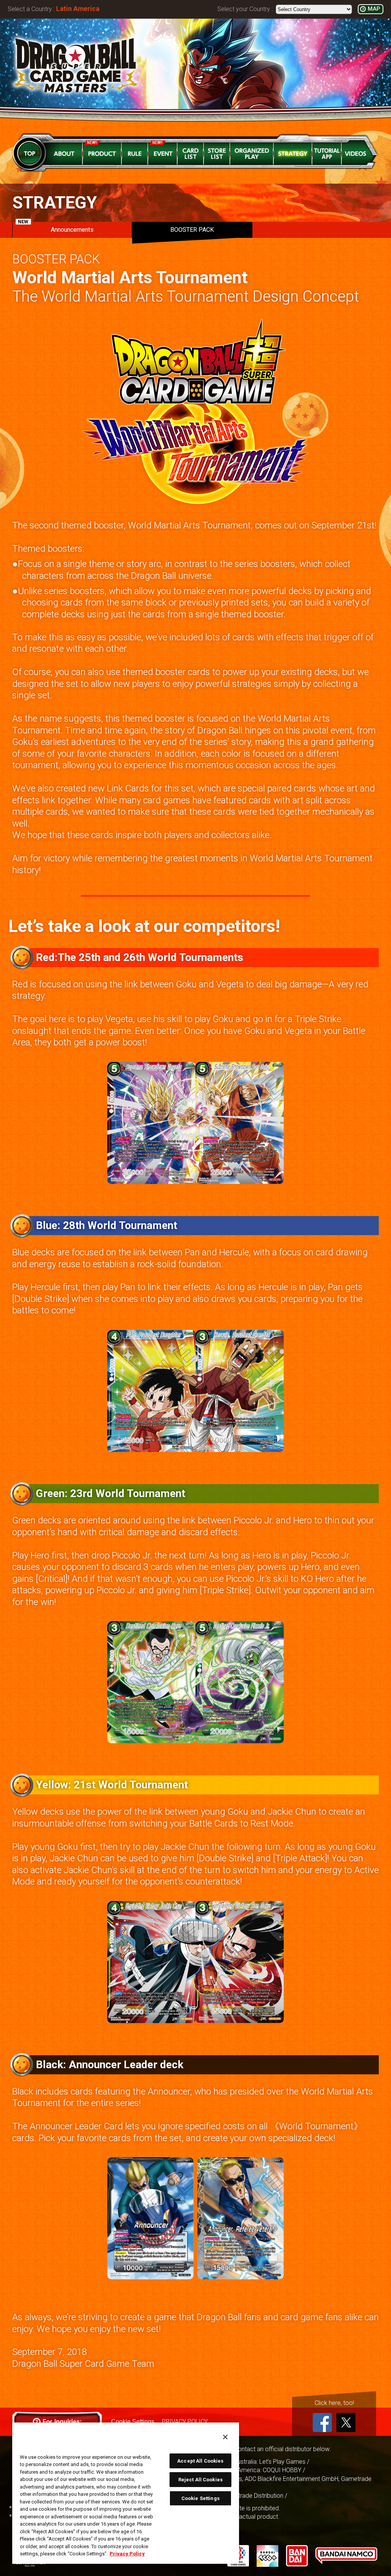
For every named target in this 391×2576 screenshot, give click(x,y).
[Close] (225, 2437)
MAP (374, 9)
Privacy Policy (127, 2554)
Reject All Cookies (200, 2480)
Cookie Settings (200, 2498)
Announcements (56, 228)
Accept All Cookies (200, 2461)
